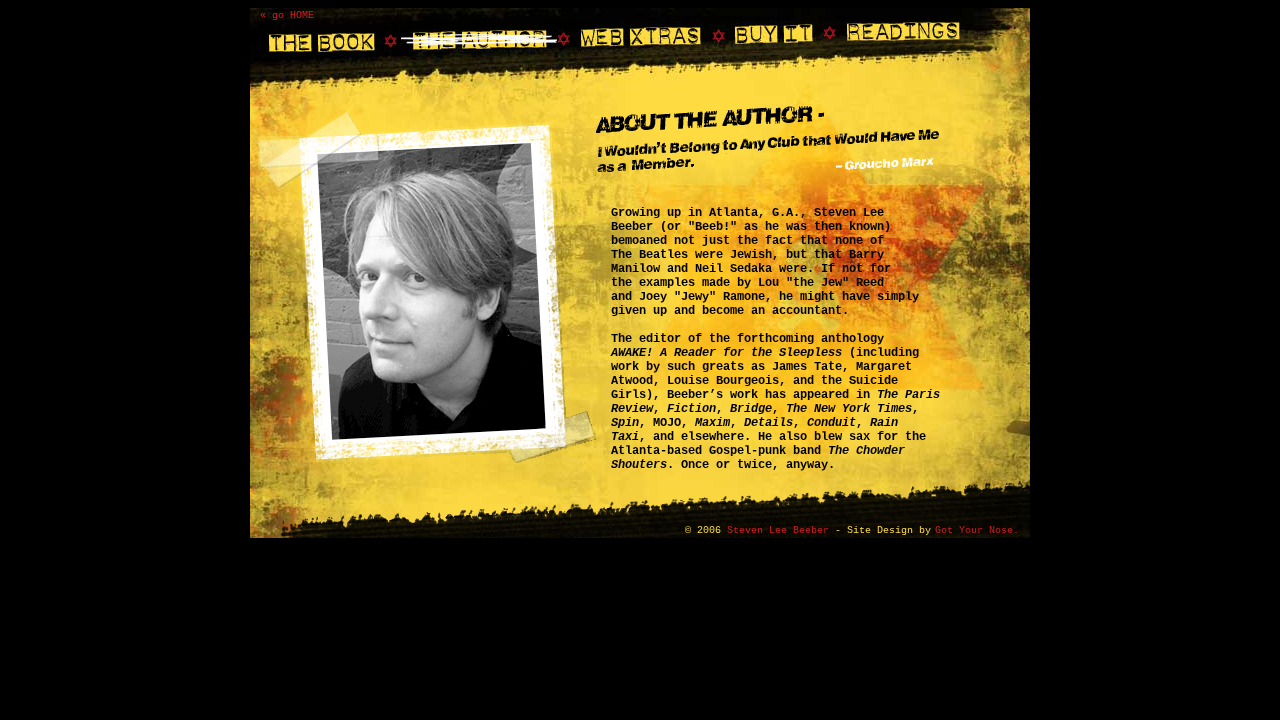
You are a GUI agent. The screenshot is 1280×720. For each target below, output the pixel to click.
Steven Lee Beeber (778, 530)
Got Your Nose (974, 530)
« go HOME (287, 15)
